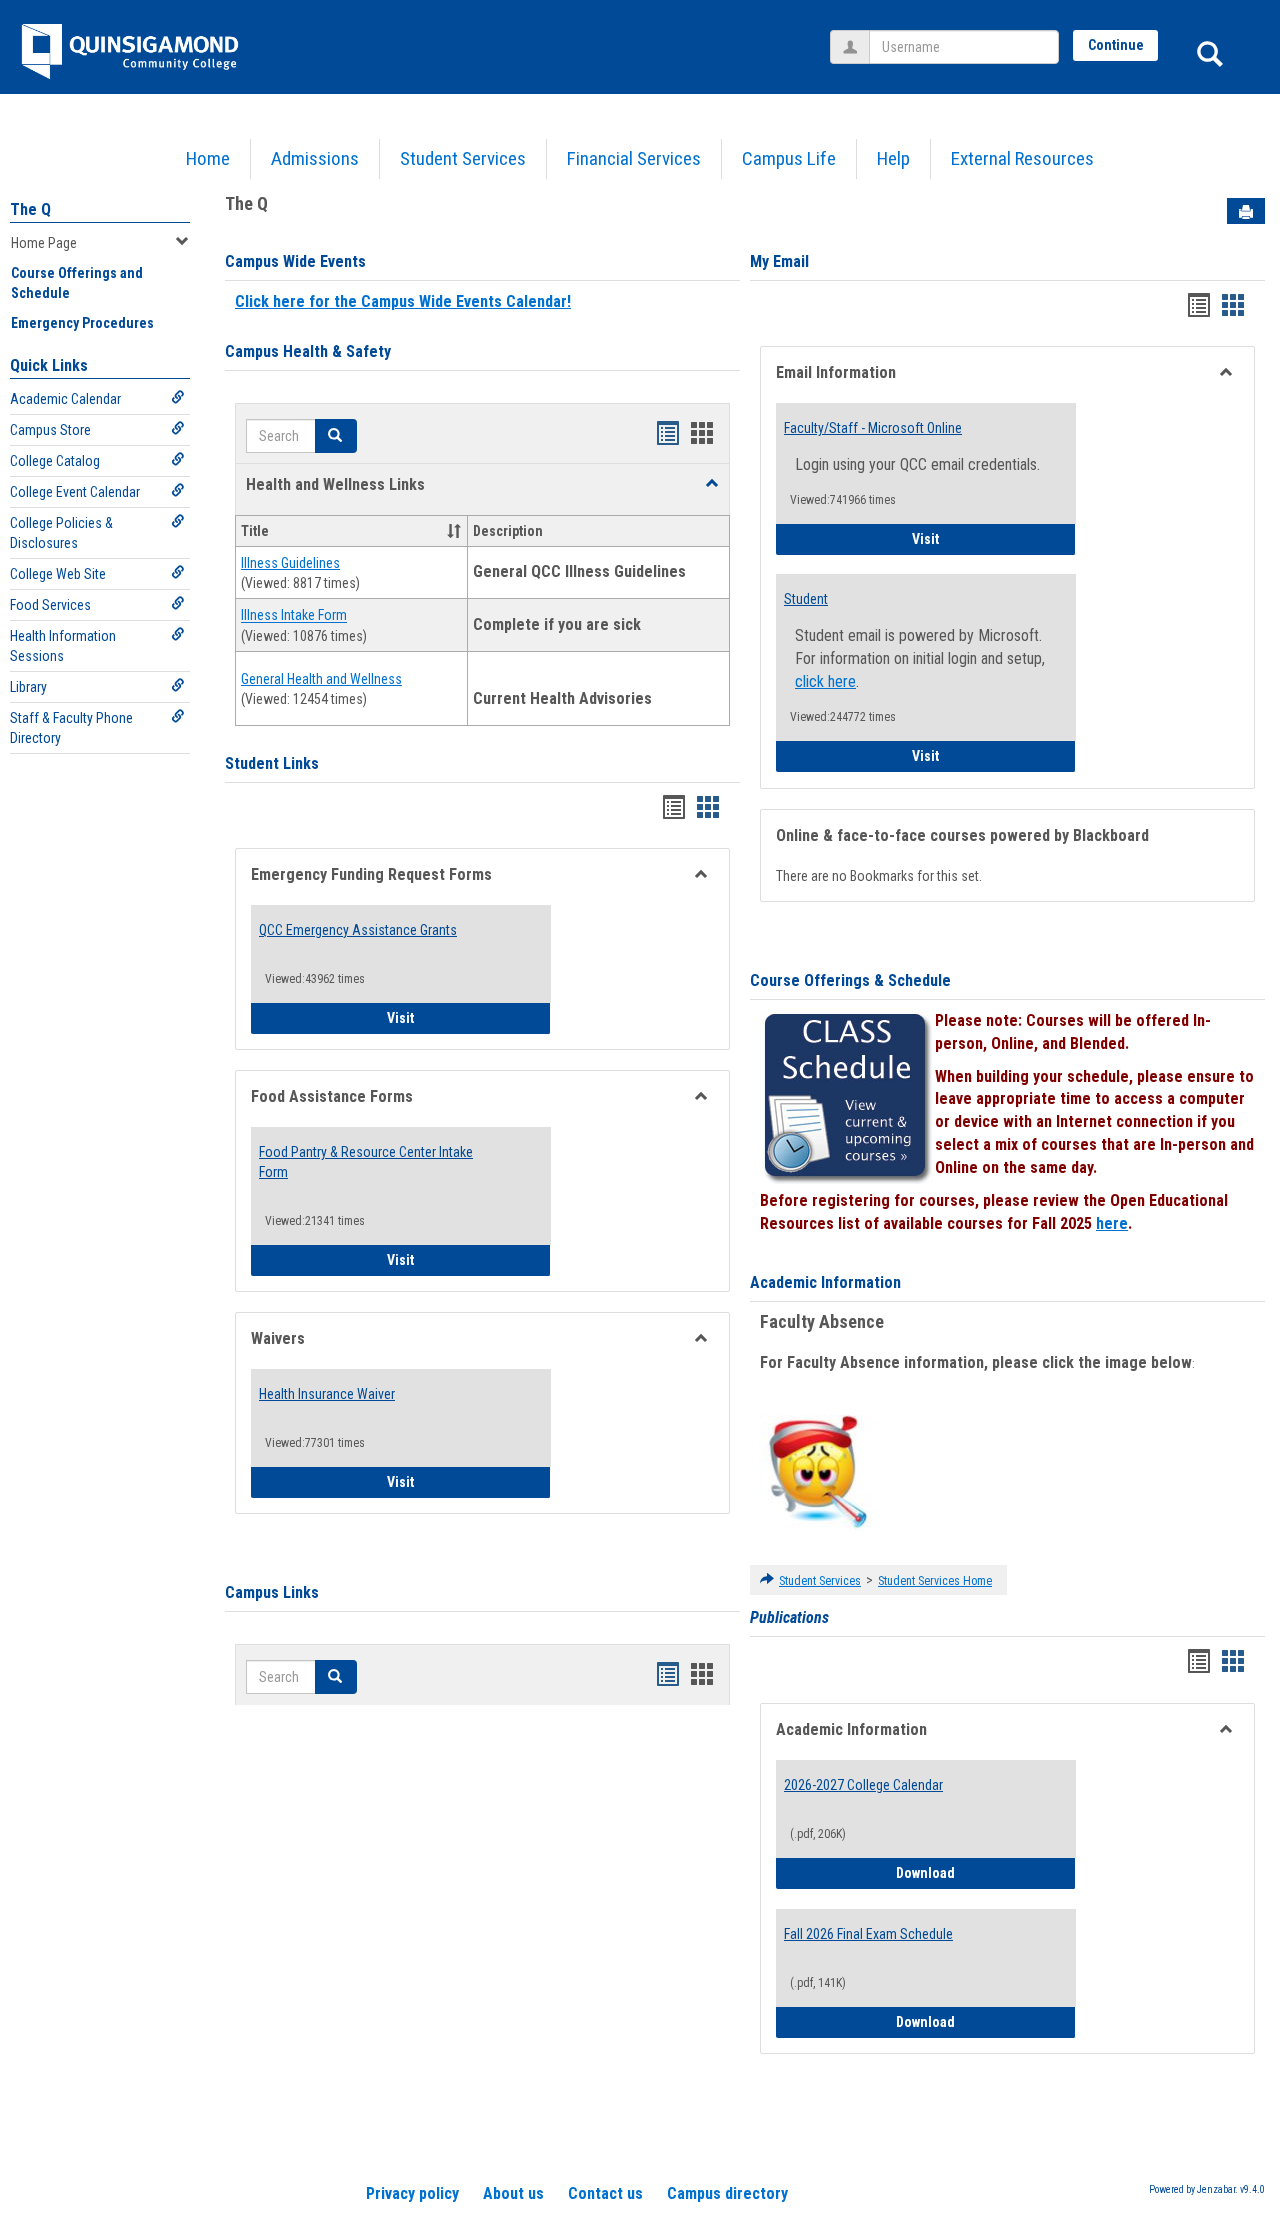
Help (893, 158)
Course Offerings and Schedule (77, 283)
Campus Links (272, 1592)
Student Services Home (935, 1581)
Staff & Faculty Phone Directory (71, 728)
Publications (789, 1617)
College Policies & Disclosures (61, 533)
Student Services (463, 158)
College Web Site (58, 574)
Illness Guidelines (290, 563)
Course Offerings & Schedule (850, 980)
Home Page (44, 243)
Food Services (50, 605)
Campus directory (727, 2193)
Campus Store (50, 430)
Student (806, 599)
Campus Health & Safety (308, 351)
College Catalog (55, 461)
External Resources (1022, 158)
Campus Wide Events (295, 261)
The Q (30, 209)
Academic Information (825, 1282)
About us (513, 2193)
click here (825, 681)
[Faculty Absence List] (817, 1471)
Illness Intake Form (294, 616)
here (1112, 1223)
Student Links (272, 763)
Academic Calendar (65, 399)
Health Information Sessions (63, 646)
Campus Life (789, 158)
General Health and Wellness (321, 679)
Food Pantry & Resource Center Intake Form (366, 1162)
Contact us (605, 2193)
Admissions (315, 158)
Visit (469, 1017)
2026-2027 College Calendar (863, 1785)
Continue (1116, 45)
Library (28, 687)
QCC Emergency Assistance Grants (358, 930)
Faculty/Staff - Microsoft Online (873, 428)
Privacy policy (412, 2193)
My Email (779, 261)
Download (986, 1872)
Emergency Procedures (82, 323)
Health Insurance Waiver (327, 1394)
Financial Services (634, 158)
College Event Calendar (75, 492)
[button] (712, 484)
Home (208, 158)
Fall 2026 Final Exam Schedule (868, 1934)
